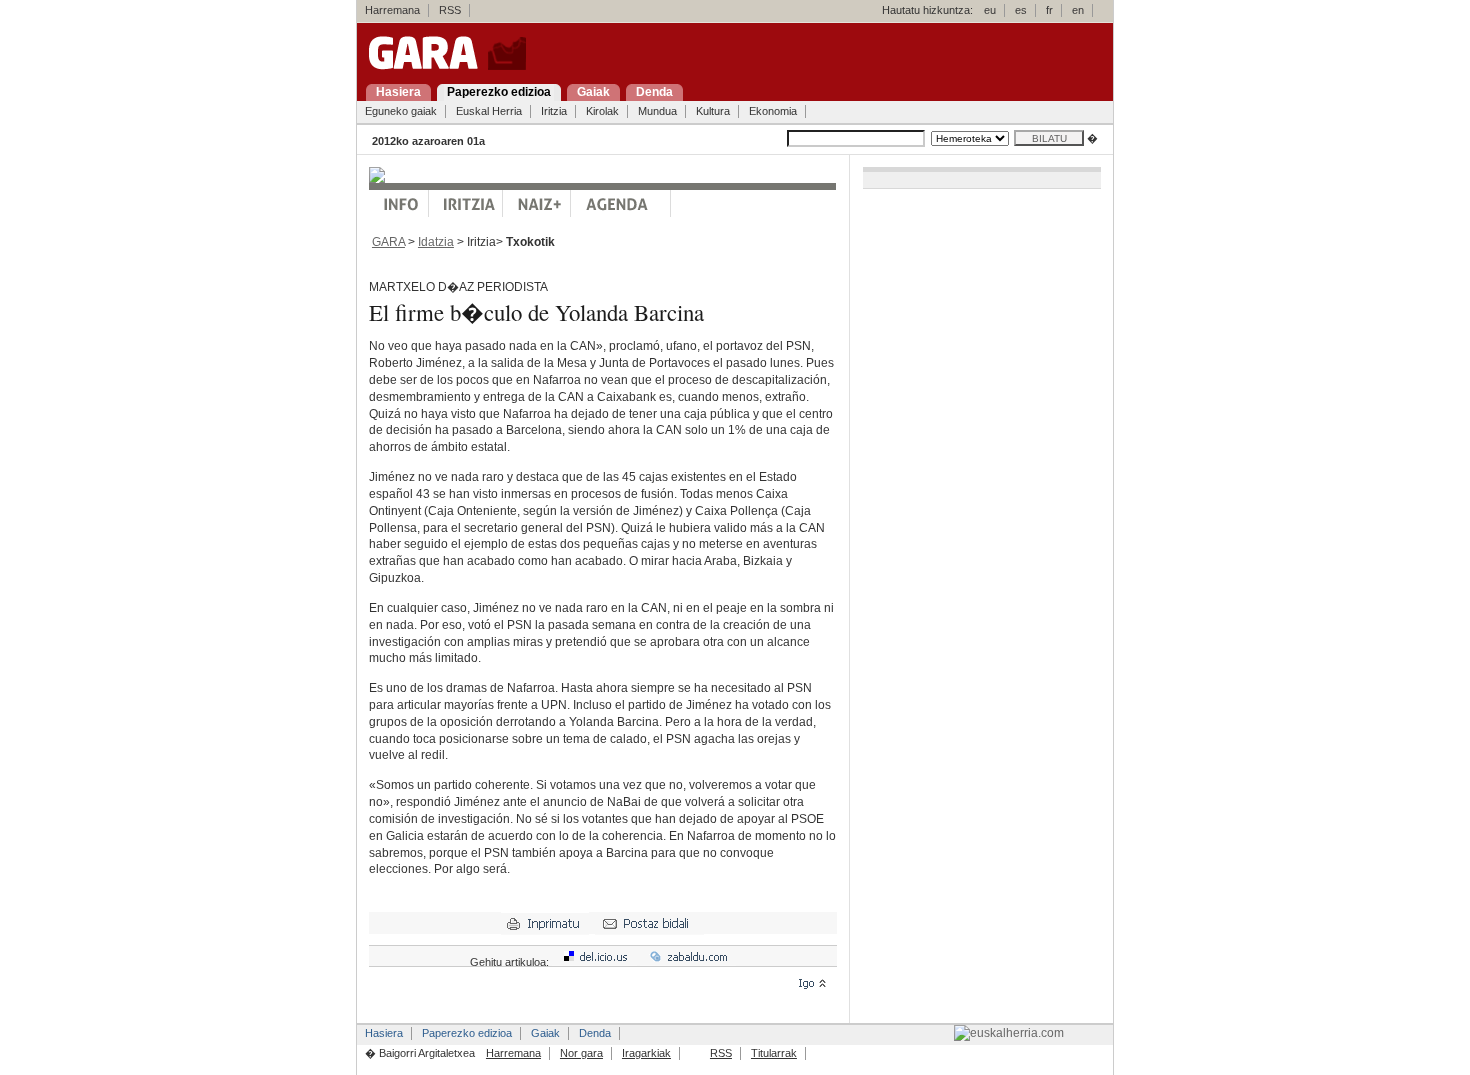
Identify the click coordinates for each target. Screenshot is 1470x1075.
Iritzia (554, 111)
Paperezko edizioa (467, 1033)
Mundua (657, 111)
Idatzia (436, 242)
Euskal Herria (489, 111)
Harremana (392, 10)
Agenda (621, 203)
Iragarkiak (646, 1053)
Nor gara (581, 1053)
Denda (595, 1033)
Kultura (713, 111)
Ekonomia (773, 111)
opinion (466, 203)
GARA (388, 242)
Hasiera (384, 1033)
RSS (450, 10)
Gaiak (545, 1033)
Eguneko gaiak (401, 111)
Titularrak (774, 1053)
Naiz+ (537, 203)
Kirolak (602, 111)
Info (399, 203)
